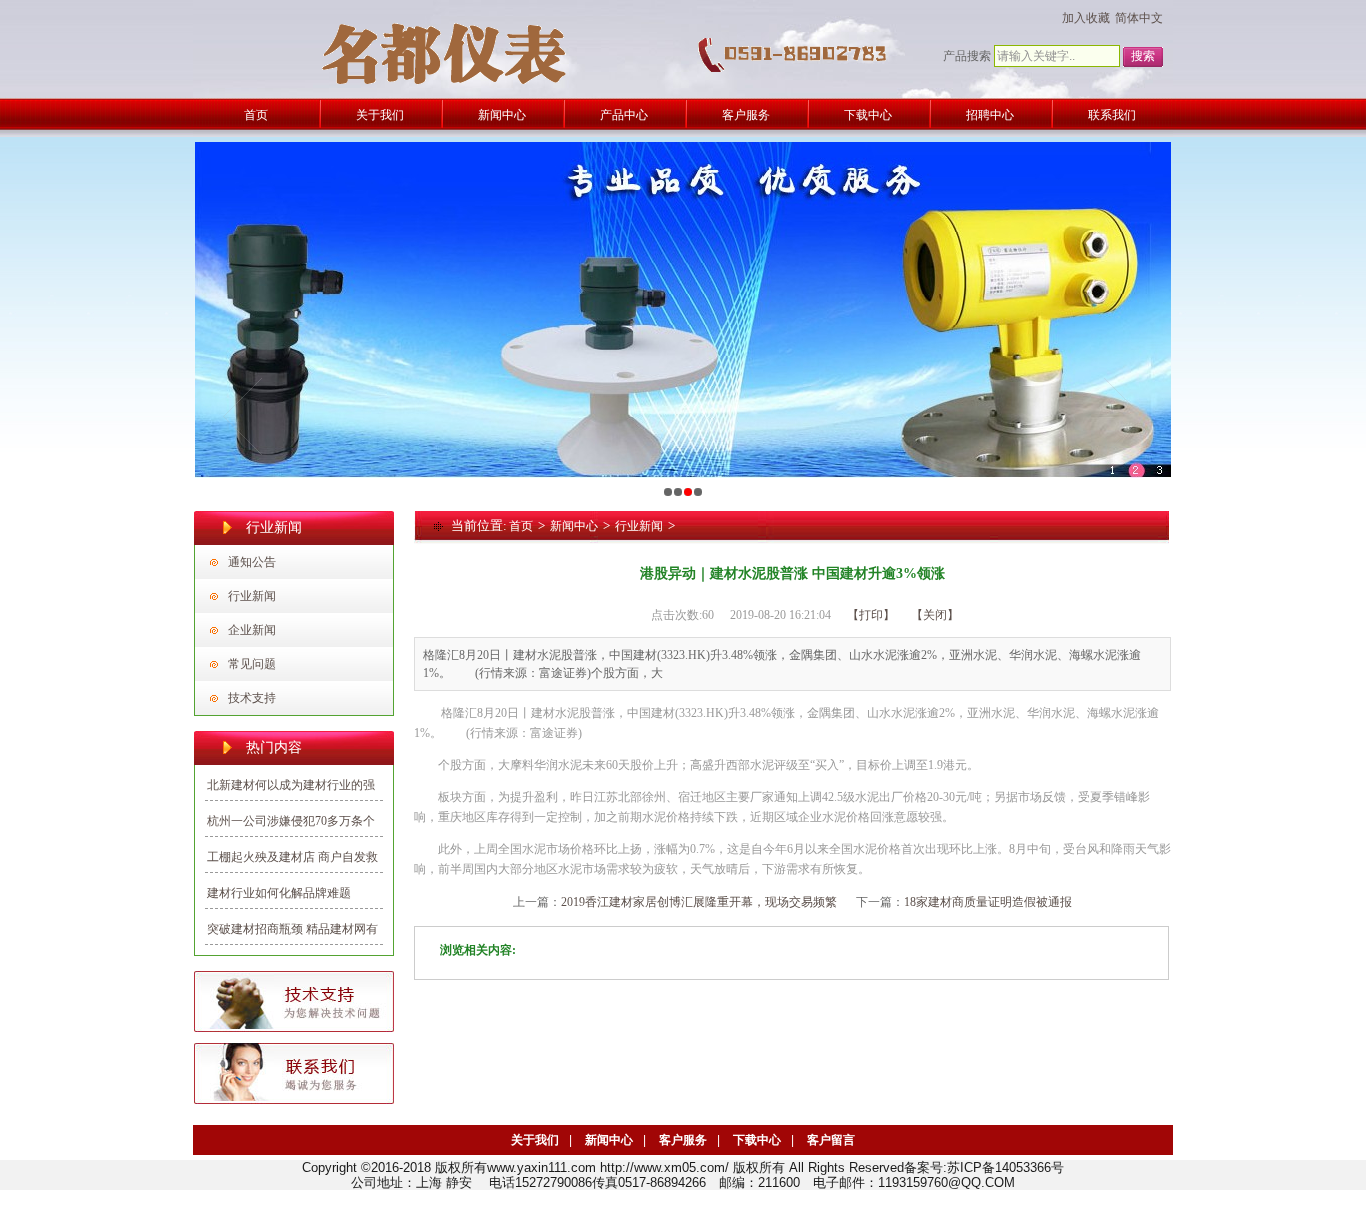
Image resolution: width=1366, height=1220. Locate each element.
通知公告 (252, 562)
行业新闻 (252, 596)
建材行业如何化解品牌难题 (279, 893)
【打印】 (871, 615)
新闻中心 (574, 526)
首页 (521, 526)
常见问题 (252, 664)
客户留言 (831, 1140)
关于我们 (535, 1140)
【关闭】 (935, 615)
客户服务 (683, 1140)
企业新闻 (252, 630)
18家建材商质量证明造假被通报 (988, 902)
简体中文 (1139, 18)
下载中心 (757, 1140)
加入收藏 (1086, 18)
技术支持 (252, 698)
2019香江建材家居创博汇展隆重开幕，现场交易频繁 (699, 902)
